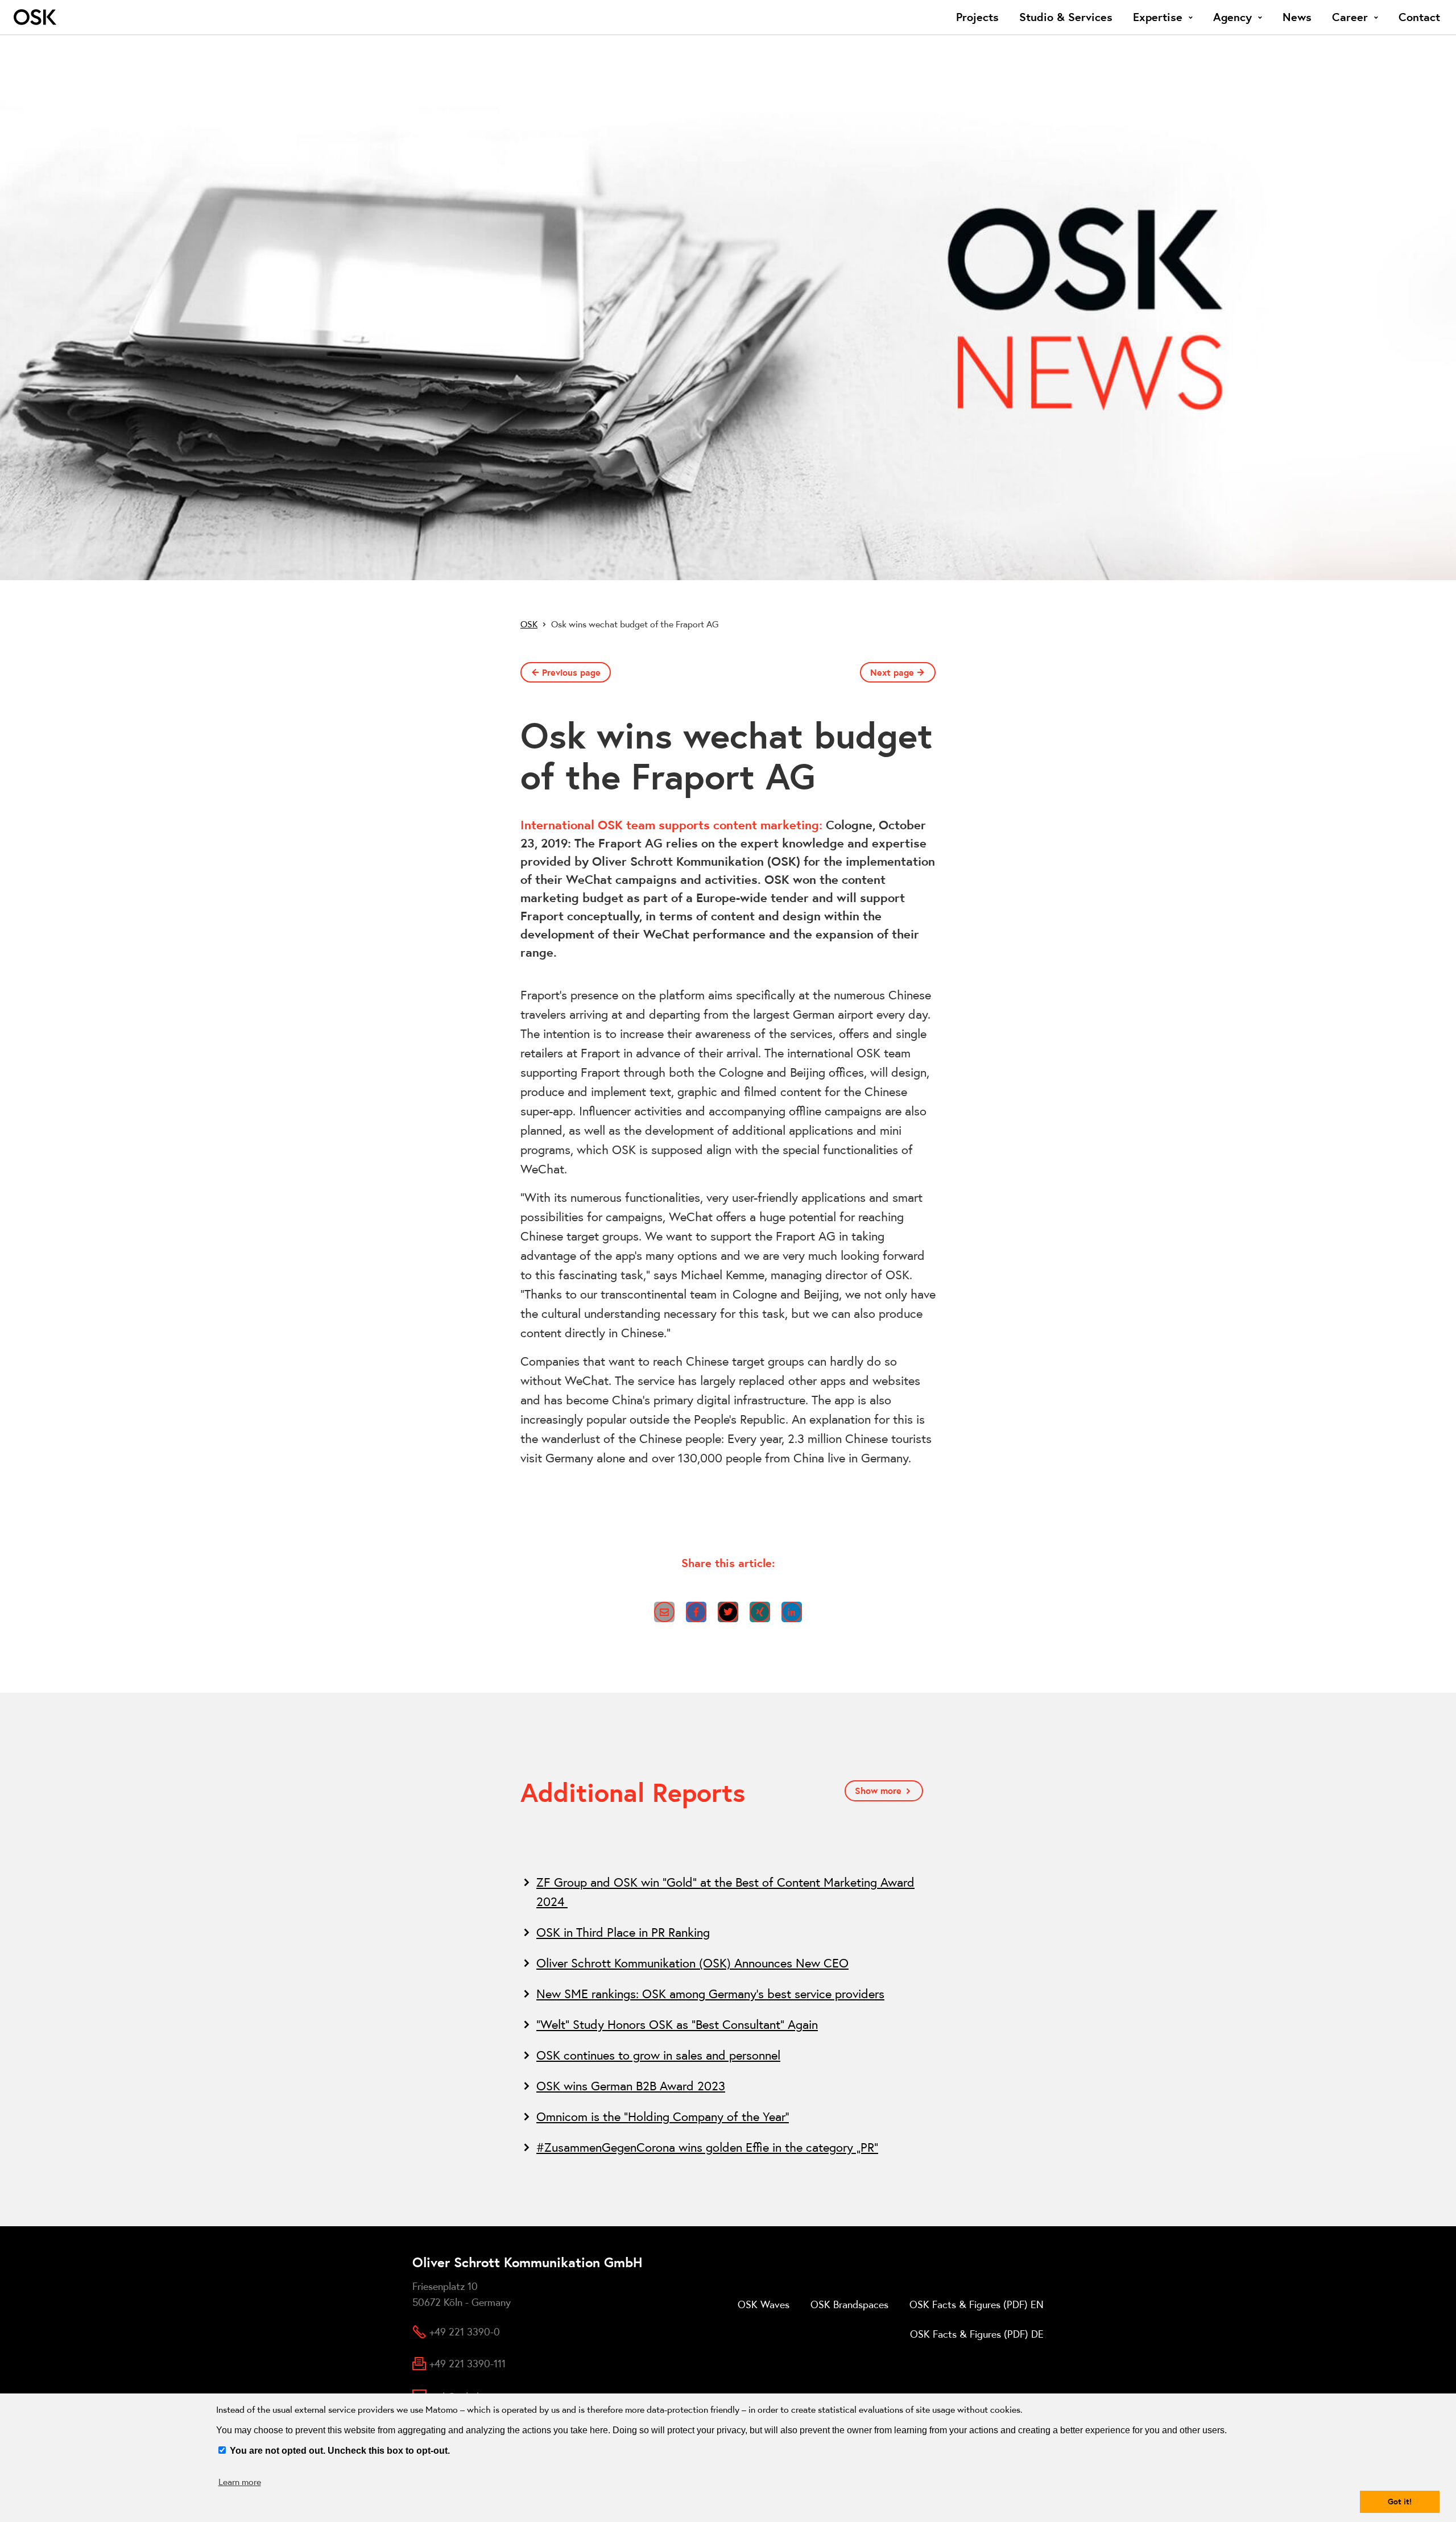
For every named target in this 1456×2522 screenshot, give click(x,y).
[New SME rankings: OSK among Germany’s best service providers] (728, 1994)
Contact (1419, 17)
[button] (664, 1612)
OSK (529, 624)
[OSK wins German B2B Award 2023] (728, 2086)
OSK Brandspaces (849, 2304)
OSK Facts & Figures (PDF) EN (977, 2304)
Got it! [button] (1400, 2502)
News (1297, 17)
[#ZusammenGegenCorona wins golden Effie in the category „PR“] (728, 2147)
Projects (977, 17)
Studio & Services (1066, 17)
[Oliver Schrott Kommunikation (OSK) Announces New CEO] (728, 1963)
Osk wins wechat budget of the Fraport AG (635, 624)
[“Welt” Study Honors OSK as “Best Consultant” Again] (728, 2024)
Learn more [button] (240, 2482)
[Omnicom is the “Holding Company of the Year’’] (728, 2116)
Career (1350, 17)
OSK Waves (764, 2304)
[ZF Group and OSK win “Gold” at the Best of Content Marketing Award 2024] (728, 1892)
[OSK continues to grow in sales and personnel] (728, 2055)
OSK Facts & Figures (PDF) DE (977, 2334)
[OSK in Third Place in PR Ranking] (728, 1932)
